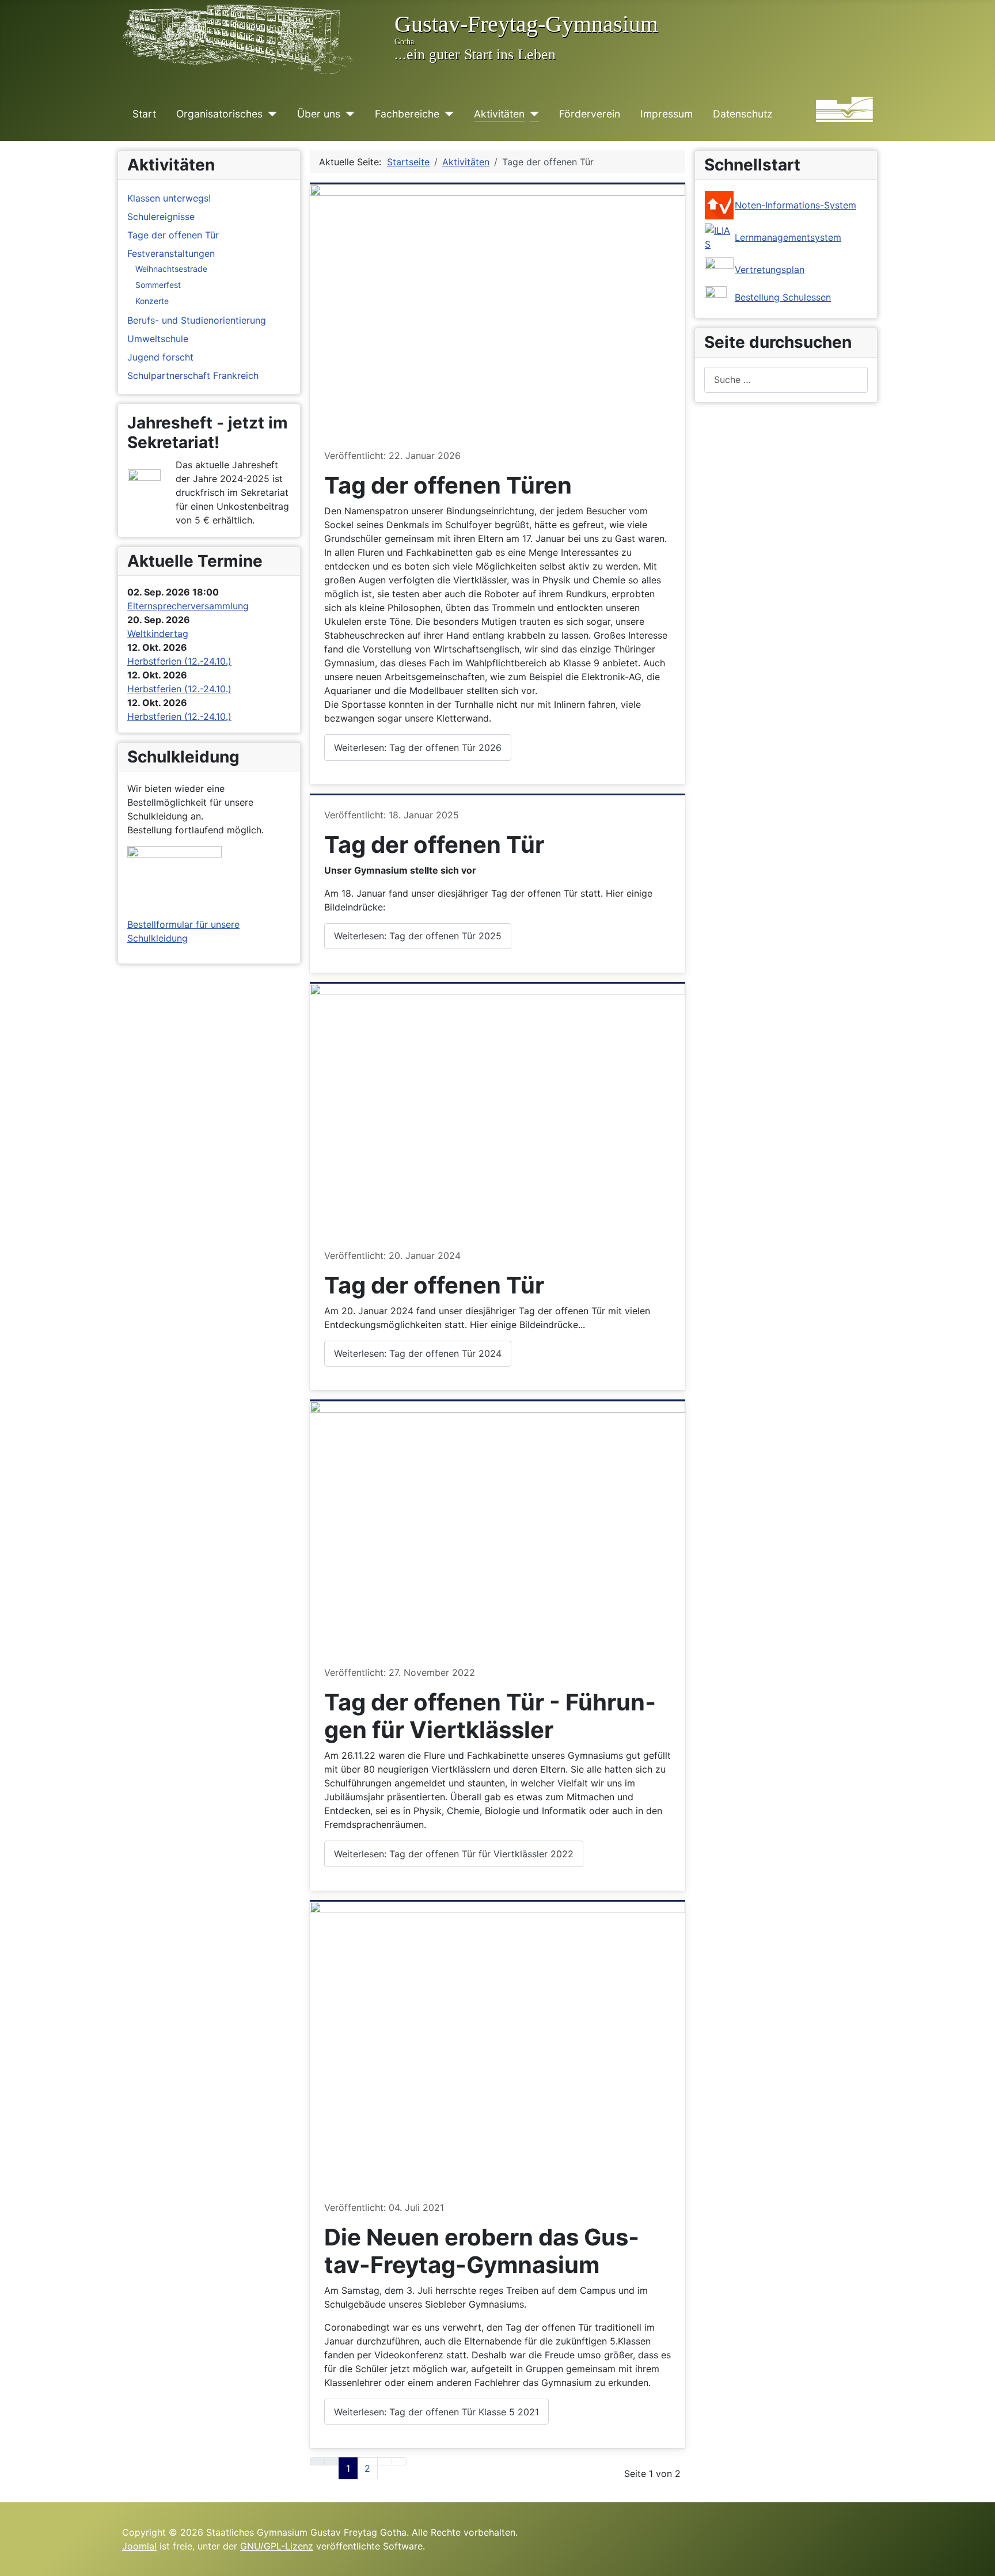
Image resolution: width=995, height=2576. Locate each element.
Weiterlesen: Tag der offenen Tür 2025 (418, 936)
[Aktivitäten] (532, 114)
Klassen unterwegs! (169, 198)
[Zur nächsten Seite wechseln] (385, 2461)
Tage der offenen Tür (173, 235)
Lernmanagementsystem (788, 237)
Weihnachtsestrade (171, 269)
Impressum (667, 114)
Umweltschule (158, 339)
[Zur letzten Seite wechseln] (399, 2461)
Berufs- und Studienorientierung (197, 320)
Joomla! (139, 2546)
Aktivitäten (499, 114)
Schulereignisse (161, 217)
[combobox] (786, 380)
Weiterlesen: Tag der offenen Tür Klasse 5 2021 (436, 2412)
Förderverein (590, 114)
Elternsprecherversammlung (188, 606)
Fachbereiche (407, 114)
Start (144, 114)
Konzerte (152, 301)
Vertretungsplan (770, 270)
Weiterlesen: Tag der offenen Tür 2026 (418, 748)
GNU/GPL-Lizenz (277, 2546)
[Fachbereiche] (447, 114)
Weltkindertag (158, 633)
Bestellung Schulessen (783, 297)
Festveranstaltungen (171, 253)
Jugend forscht (160, 357)
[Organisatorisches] (270, 114)
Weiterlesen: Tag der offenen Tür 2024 (418, 1353)
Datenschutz (743, 114)
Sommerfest (158, 285)
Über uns (319, 114)
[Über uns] (348, 114)
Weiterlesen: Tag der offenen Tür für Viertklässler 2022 (454, 1854)
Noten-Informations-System (795, 205)
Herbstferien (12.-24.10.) (179, 661)
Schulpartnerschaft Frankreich (193, 375)
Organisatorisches (219, 114)
